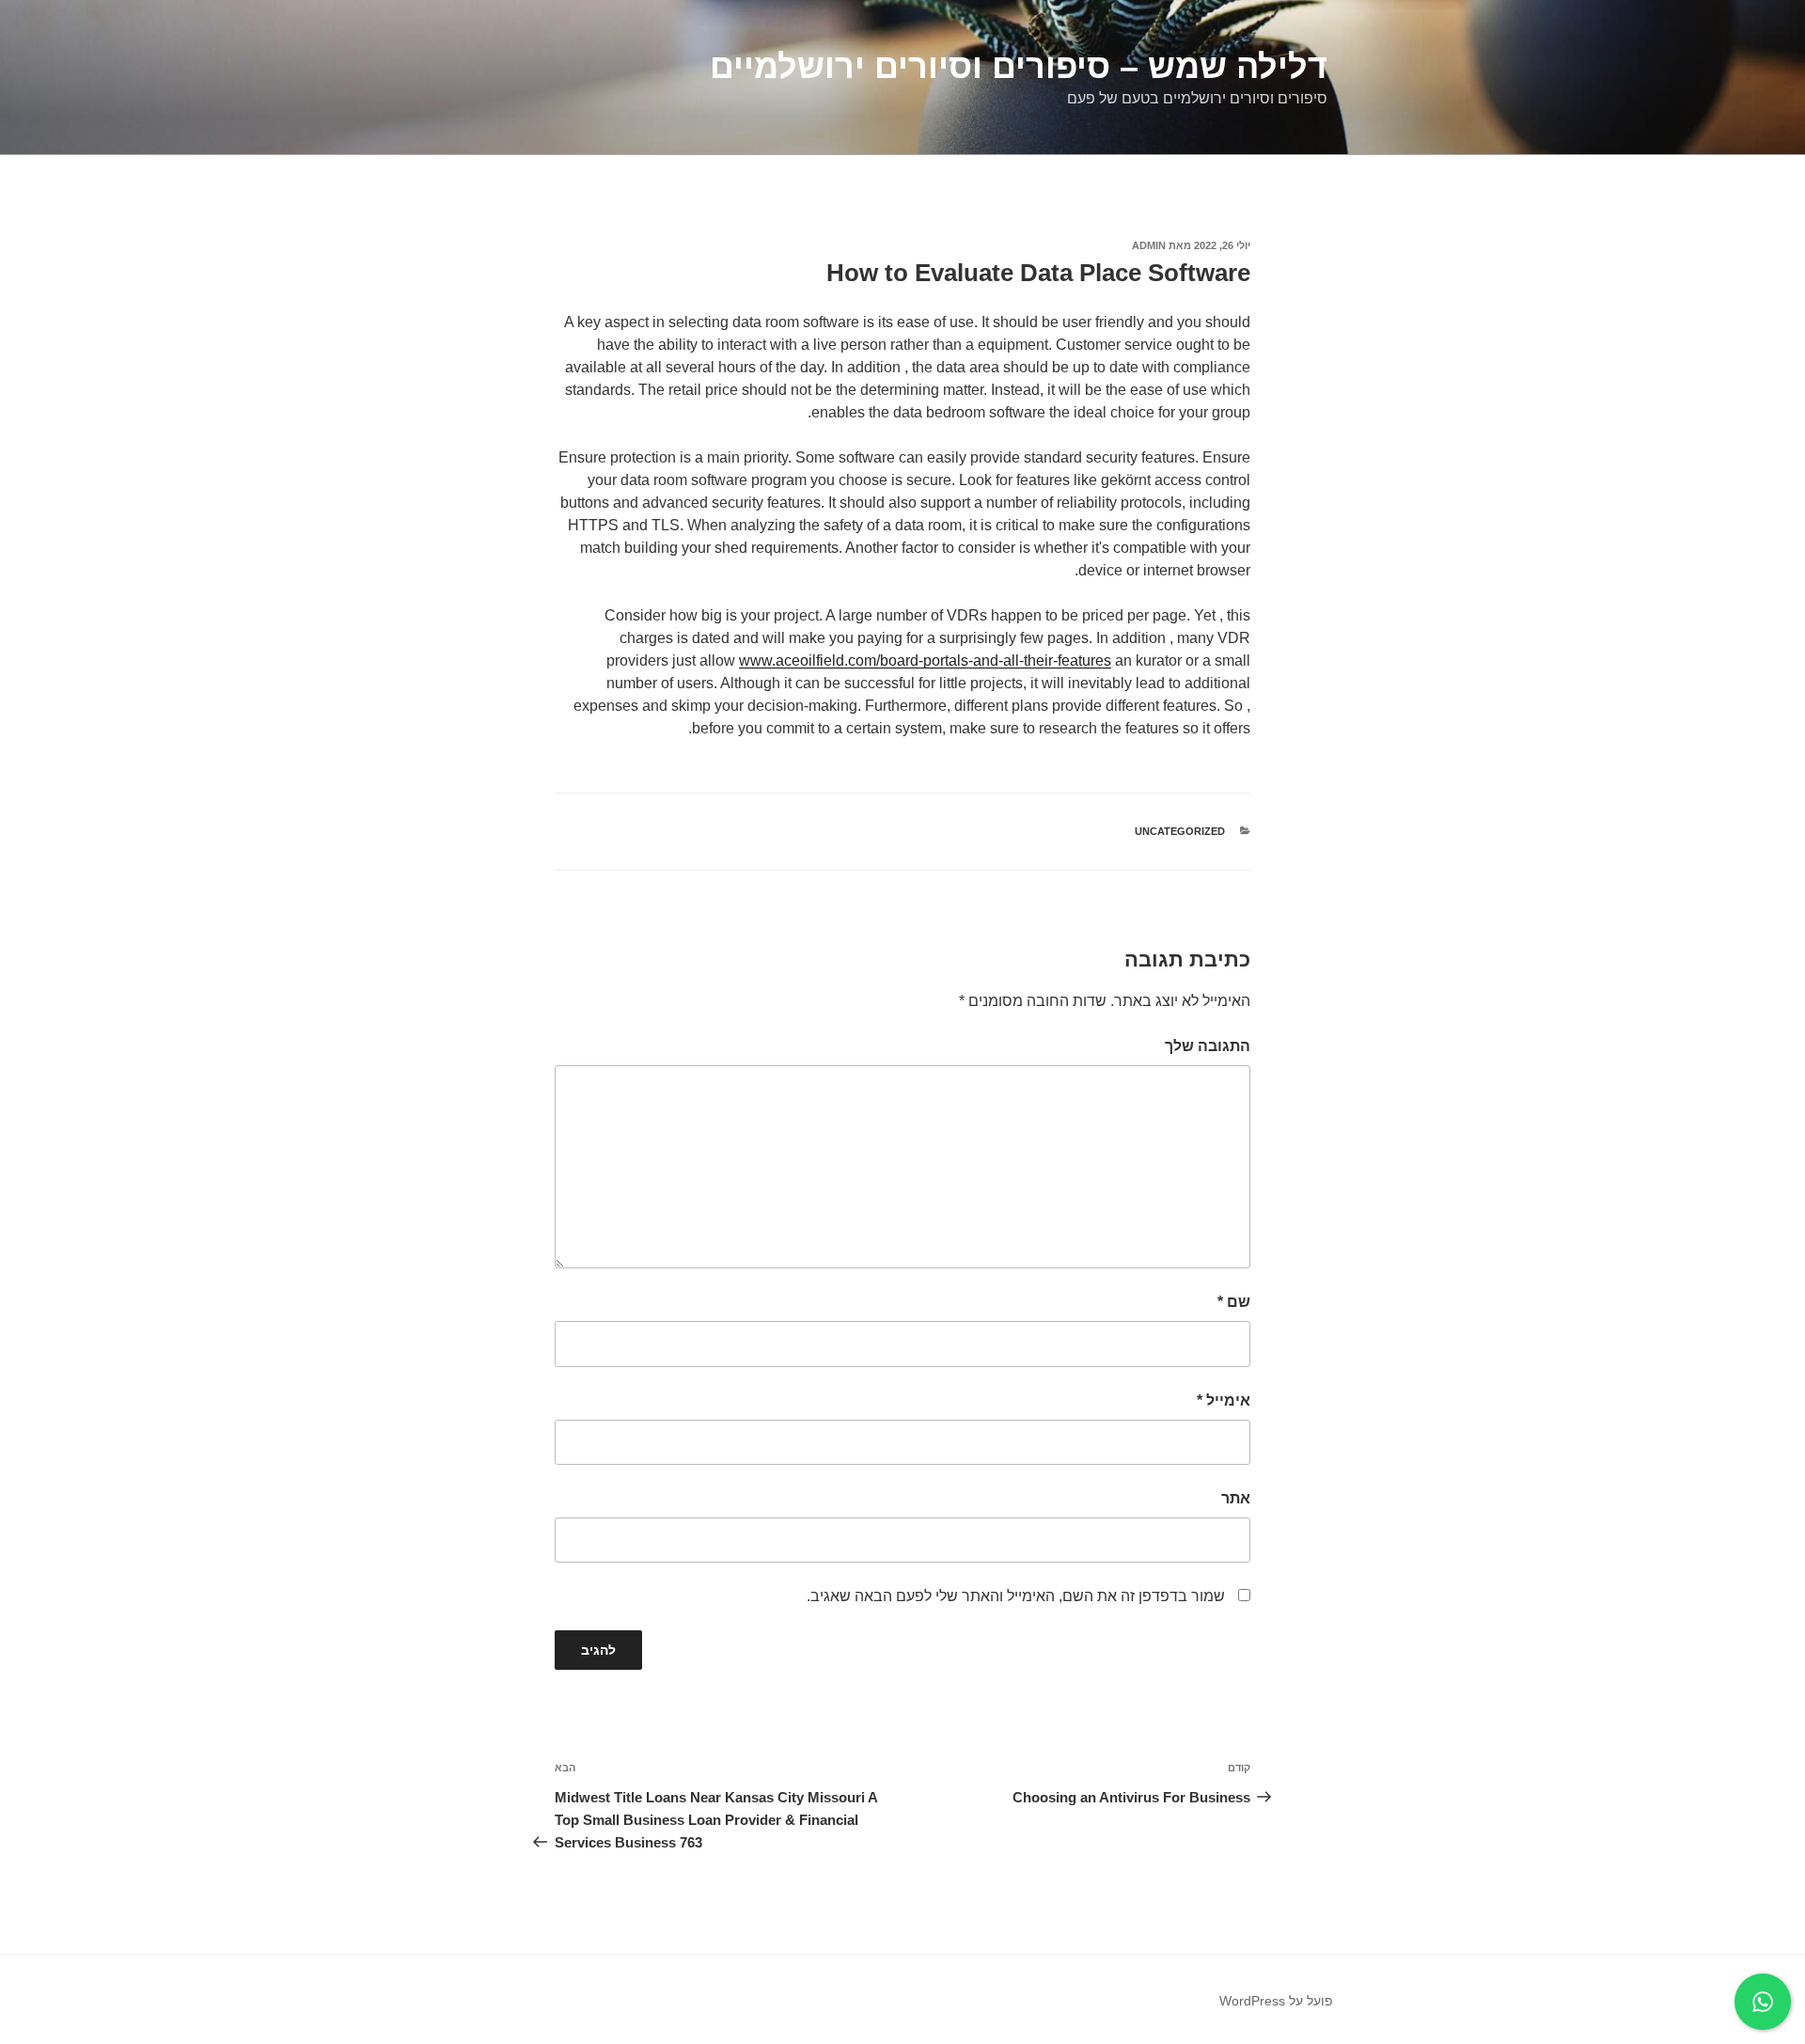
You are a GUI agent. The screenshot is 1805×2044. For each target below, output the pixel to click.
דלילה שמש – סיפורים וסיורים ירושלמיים (1019, 66)
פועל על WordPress (1276, 2001)
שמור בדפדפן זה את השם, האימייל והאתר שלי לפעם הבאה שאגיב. (1016, 1596)
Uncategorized (1180, 831)
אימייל (1224, 1400)
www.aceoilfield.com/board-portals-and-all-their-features (925, 660)
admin (1149, 245)
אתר (1236, 1498)
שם (1234, 1302)
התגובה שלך (1208, 1046)
